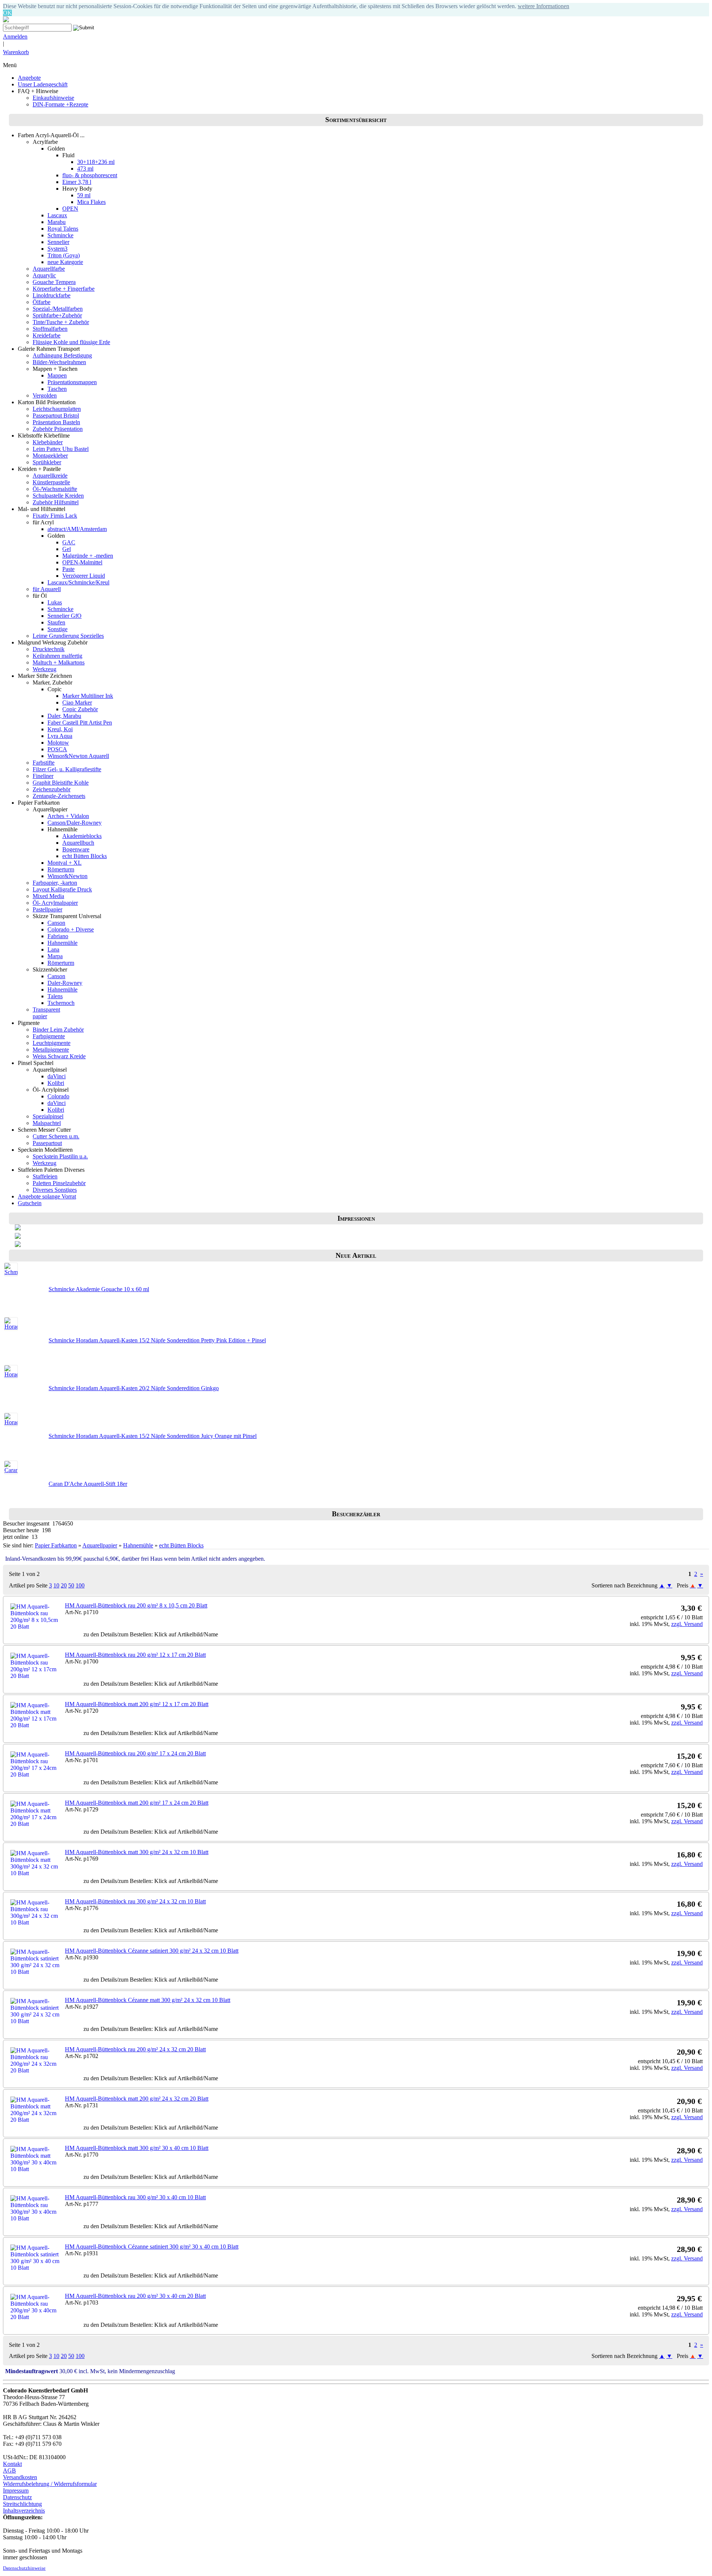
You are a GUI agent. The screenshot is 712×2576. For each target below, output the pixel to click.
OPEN (70, 209)
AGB (9, 2471)
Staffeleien (45, 1176)
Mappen (57, 375)
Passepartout (47, 1143)
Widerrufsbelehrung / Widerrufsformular (50, 2484)
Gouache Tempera (54, 282)
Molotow (58, 743)
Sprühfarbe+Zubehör (57, 315)
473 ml (85, 169)
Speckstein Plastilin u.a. (60, 1156)
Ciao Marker (77, 702)
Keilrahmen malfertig (57, 656)
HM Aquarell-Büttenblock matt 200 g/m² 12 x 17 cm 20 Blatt (137, 1704)
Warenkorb (16, 52)
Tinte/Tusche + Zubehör (61, 322)
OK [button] (7, 13)
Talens (55, 996)
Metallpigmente (51, 1050)
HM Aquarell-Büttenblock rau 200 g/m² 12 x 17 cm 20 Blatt (135, 1655)
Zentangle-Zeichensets (59, 796)
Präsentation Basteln (56, 422)
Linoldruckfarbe (52, 295)
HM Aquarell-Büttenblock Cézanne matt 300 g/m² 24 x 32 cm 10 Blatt (148, 2000)
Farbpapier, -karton (55, 883)
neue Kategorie (65, 262)
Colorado (58, 1096)
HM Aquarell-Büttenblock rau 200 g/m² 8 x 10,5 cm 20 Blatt (136, 1605)
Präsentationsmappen (72, 382)
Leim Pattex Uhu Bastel (61, 449)
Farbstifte (44, 763)
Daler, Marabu (64, 716)
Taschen (57, 389)
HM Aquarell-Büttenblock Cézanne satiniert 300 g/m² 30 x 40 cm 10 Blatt (152, 2247)
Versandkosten (20, 2477)
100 (80, 1585)
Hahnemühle (62, 943)
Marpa (55, 956)
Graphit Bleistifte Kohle (61, 783)
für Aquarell (47, 589)
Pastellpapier (47, 909)
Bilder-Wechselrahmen (59, 362)
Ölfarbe (42, 302)
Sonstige (57, 629)
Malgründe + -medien (88, 556)
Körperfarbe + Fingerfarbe (64, 289)
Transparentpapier (46, 1013)
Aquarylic (44, 275)
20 (64, 1585)
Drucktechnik (49, 649)
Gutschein (30, 1203)
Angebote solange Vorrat (47, 1196)
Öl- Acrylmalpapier (55, 903)
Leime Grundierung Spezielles (68, 636)
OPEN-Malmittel (82, 562)
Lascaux (57, 215)
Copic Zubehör (80, 709)
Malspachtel (47, 1123)
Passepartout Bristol (56, 415)
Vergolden (45, 395)
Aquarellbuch (78, 843)
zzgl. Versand (687, 1624)
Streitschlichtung (22, 2504)
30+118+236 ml (96, 162)
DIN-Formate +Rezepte (60, 104)
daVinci (57, 1076)
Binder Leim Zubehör (58, 1030)
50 (71, 1585)
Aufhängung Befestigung (62, 355)
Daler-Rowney (65, 983)
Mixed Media (48, 896)
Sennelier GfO (65, 616)
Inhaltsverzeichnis (24, 2511)
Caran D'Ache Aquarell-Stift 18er (88, 1484)
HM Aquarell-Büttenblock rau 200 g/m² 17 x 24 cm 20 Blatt (135, 1753)
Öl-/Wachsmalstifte (55, 489)
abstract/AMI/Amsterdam (77, 529)
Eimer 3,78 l (77, 182)
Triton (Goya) (64, 255)
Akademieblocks (82, 836)
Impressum (16, 2491)
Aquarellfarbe (49, 269)
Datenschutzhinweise (24, 2568)
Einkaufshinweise (53, 98)
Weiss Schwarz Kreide (59, 1056)
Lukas (55, 602)
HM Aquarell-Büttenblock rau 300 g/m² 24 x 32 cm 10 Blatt (135, 1901)
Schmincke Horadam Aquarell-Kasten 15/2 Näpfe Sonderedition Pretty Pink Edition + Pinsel (157, 1340)
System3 (57, 249)
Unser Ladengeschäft (43, 84)
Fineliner (43, 776)
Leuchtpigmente (52, 1043)
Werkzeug (44, 669)
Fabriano (58, 936)
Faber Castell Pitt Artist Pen (80, 723)
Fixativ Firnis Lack (55, 516)
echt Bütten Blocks (85, 856)
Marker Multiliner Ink (88, 696)
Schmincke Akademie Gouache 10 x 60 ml (99, 1289)
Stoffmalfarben (50, 329)
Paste (68, 569)
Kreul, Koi (60, 729)
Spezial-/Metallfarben (58, 309)
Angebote (29, 78)
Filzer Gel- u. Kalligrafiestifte (67, 769)
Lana (53, 949)
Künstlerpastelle (51, 482)
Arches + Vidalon (68, 816)
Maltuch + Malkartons (59, 662)
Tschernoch (61, 1003)
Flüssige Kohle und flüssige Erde (71, 342)
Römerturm (61, 869)
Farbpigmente (49, 1036)
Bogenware (76, 849)
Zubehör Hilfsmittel (56, 502)
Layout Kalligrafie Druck (62, 889)
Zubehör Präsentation (58, 429)
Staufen (56, 622)
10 (56, 1585)
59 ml (84, 195)
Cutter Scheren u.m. (56, 1136)
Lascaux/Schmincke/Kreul (78, 582)
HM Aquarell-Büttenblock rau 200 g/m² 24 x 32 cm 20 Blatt (135, 2049)
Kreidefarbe (47, 335)
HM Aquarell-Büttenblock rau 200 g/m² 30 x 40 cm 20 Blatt (135, 2296)
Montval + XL (65, 863)
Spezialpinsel (48, 1116)
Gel (67, 549)
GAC (69, 542)
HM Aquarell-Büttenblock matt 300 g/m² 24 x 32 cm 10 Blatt (137, 1852)
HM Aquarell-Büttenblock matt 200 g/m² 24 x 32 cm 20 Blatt (137, 2099)
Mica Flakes (91, 202)
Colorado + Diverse (71, 929)
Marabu (57, 222)
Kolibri (56, 1083)
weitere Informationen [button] (543, 6)
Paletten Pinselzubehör (59, 1183)
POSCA (57, 749)
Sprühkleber (47, 462)
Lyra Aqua (60, 736)
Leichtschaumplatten (57, 409)
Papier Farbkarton (56, 1545)
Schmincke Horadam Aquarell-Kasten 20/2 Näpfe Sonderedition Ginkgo (134, 1388)
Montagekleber (50, 456)
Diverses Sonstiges (55, 1190)
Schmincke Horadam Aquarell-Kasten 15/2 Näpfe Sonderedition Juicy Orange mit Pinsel (153, 1436)
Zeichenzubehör (52, 789)
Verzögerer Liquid (84, 576)
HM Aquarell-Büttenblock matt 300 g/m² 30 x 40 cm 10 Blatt (137, 2148)
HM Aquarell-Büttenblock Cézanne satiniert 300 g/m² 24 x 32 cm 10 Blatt (152, 1951)
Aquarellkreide (50, 476)
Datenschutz (17, 2497)
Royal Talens (63, 229)
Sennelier (58, 242)
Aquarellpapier (100, 1545)
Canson (56, 923)
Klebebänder (48, 442)
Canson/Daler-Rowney (75, 823)
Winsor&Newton (67, 876)
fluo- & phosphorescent (90, 175)
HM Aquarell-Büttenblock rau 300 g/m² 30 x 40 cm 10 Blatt (135, 2197)
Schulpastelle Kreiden (58, 496)
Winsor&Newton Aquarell (78, 756)
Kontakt (12, 2464)
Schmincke (60, 235)
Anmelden (15, 37)
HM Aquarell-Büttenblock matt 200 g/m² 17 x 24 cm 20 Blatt (137, 1803)
